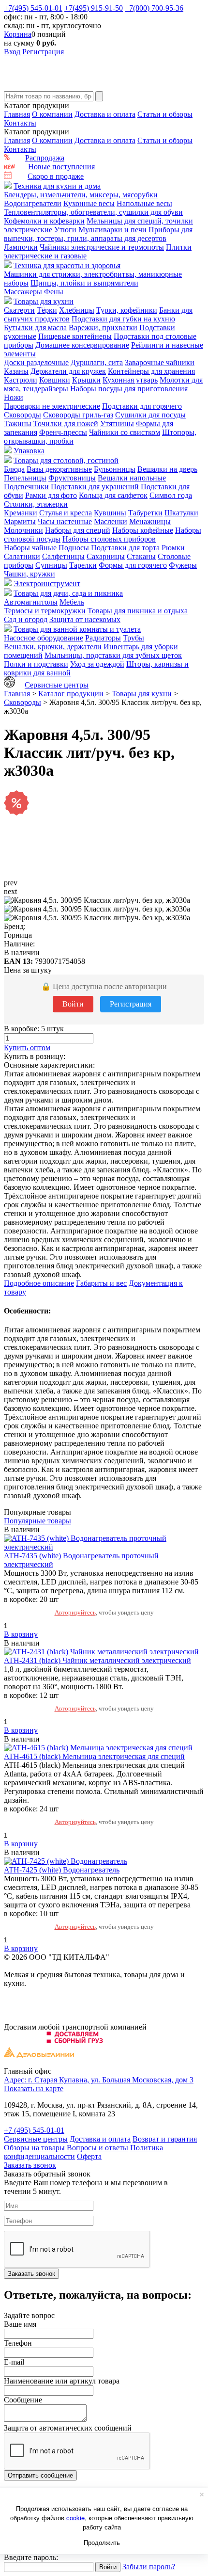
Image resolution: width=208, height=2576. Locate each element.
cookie (75, 2518)
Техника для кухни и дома (57, 186)
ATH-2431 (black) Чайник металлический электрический (97, 1660)
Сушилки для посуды (150, 415)
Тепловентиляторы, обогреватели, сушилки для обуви (93, 212)
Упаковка (29, 451)
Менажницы (150, 521)
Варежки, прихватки (103, 328)
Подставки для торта (125, 548)
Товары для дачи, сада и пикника (68, 593)
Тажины (18, 424)
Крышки (86, 380)
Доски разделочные (36, 362)
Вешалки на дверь (167, 469)
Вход (12, 52)
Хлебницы (77, 310)
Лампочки (21, 247)
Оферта (89, 2156)
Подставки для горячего (142, 406)
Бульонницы (115, 469)
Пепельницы (25, 478)
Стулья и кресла (66, 513)
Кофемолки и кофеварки (44, 221)
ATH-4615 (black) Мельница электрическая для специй (94, 1756)
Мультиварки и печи (112, 230)
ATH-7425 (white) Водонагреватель (62, 1870)
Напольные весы (144, 203)
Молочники (23, 530)
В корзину (21, 1634)
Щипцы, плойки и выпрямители (84, 283)
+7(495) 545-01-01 (33, 8)
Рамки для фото (51, 495)
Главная (17, 114)
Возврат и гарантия (165, 2139)
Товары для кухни (44, 301)
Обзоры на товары (34, 2148)
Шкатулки (181, 513)
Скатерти (19, 310)
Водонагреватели (33, 203)
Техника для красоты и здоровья (67, 265)
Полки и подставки (36, 664)
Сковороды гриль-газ (78, 415)
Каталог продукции (71, 694)
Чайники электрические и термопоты (102, 247)
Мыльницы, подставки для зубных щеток (113, 655)
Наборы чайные (30, 548)
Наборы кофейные (143, 530)
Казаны (16, 371)
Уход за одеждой (97, 664)
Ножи (14, 397)
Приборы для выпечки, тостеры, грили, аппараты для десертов (98, 234)
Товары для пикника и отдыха (138, 611)
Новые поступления (61, 167)
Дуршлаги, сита (97, 362)
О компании (52, 114)
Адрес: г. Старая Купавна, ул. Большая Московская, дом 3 (99, 2080)
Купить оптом (27, 1048)
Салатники (22, 556)
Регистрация (43, 52)
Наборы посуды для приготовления (129, 389)
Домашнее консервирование (82, 345)
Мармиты (20, 521)
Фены (54, 292)
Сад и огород (26, 619)
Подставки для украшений (95, 487)
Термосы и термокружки (45, 611)
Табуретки (145, 513)
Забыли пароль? (149, 2567)
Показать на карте (34, 2088)
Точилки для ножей (66, 424)
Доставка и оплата (105, 114)
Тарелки (83, 565)
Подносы (74, 548)
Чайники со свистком (125, 432)
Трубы (134, 638)
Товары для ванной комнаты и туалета (77, 629)
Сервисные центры (57, 685)
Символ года (171, 495)
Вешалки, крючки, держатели (53, 647)
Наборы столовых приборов (109, 539)
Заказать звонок (30, 2165)
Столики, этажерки (36, 504)
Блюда (14, 469)
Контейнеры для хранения (151, 371)
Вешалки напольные (132, 478)
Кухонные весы (89, 203)
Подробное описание (39, 1283)
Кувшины (110, 513)
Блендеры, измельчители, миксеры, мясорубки (81, 195)
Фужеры (183, 565)
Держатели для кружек (68, 371)
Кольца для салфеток (113, 495)
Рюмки (173, 548)
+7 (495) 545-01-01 (34, 2130)
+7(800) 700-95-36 (154, 8)
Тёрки (47, 310)
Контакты (20, 123)
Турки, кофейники (127, 310)
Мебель (72, 602)
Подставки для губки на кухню (123, 319)
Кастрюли (21, 380)
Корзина (18, 34)
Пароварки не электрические (52, 406)
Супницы (51, 565)
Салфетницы (63, 556)
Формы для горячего (133, 565)
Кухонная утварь (130, 380)
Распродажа (45, 158)
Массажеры (23, 292)
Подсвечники (26, 487)
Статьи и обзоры (165, 114)
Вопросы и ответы (97, 2148)
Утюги (65, 230)
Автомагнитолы (31, 602)
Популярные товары (37, 1521)
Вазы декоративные (59, 469)
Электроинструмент (47, 584)
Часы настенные (65, 521)
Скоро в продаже (56, 176)
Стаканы (141, 556)
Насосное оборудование (44, 638)
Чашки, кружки (30, 574)
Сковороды (22, 415)
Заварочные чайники (160, 362)
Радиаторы (103, 638)
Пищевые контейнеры (75, 336)
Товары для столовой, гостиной (66, 460)
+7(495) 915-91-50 (94, 8)
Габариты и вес (101, 1283)
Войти (73, 1004)
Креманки (21, 513)
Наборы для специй (78, 530)
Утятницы (117, 424)
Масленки (111, 521)
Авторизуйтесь (75, 1612)
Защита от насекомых (85, 619)
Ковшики (55, 380)
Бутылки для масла (35, 328)
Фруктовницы (72, 478)
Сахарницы (106, 556)
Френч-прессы (63, 432)
